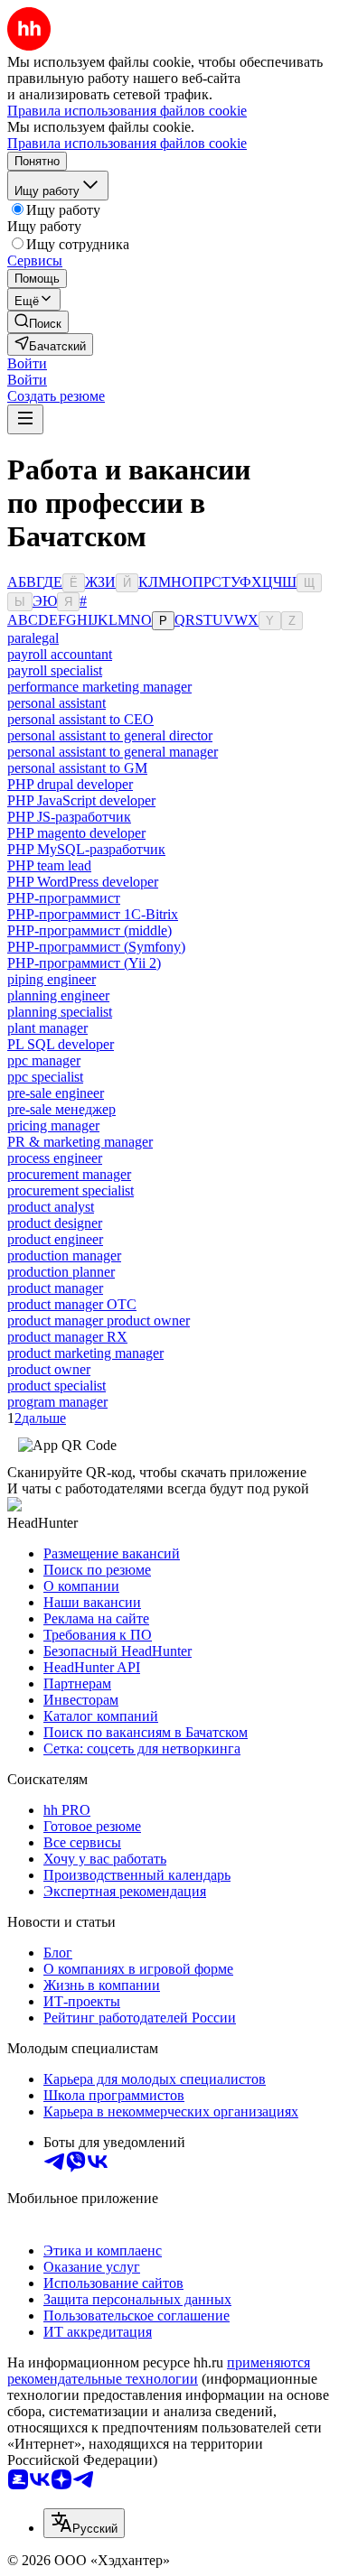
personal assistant (56, 703)
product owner (49, 1369)
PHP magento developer (76, 833)
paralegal (33, 638)
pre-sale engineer (56, 1093)
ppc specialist (45, 1077)
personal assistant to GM (77, 768)
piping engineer (52, 979)
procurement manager (69, 1174)
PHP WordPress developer (83, 882)
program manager (57, 1402)
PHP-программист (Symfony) (96, 947)
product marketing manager (85, 1353)
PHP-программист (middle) (89, 930)
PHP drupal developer (70, 784)
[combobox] (84, 2523)
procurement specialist (71, 1190)
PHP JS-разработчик (69, 817)
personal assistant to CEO (80, 719)
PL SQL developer (61, 1044)
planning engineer (58, 995)
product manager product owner (99, 1321)
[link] (38, 322)
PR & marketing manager (80, 1142)
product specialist (56, 1386)
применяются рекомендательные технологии (159, 2371)
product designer (55, 1223)
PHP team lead (49, 865)
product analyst (51, 1207)
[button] (27, 363)
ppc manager (44, 1060)
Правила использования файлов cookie (127, 143)
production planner (61, 1272)
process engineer (55, 1158)
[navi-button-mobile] (25, 419)
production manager (64, 1255)
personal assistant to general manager (113, 752)
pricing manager (53, 1125)
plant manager (47, 1028)
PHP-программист (64, 898)
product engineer (55, 1239)
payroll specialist (55, 670)
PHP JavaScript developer (81, 800)
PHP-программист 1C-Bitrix (93, 914)
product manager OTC (72, 1304)
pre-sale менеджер (61, 1109)
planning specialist (60, 1012)
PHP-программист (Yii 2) (84, 963)
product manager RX (67, 1337)
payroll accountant (60, 654)
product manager (55, 1288)
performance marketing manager (99, 687)
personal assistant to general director (110, 735)
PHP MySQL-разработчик (86, 849)
